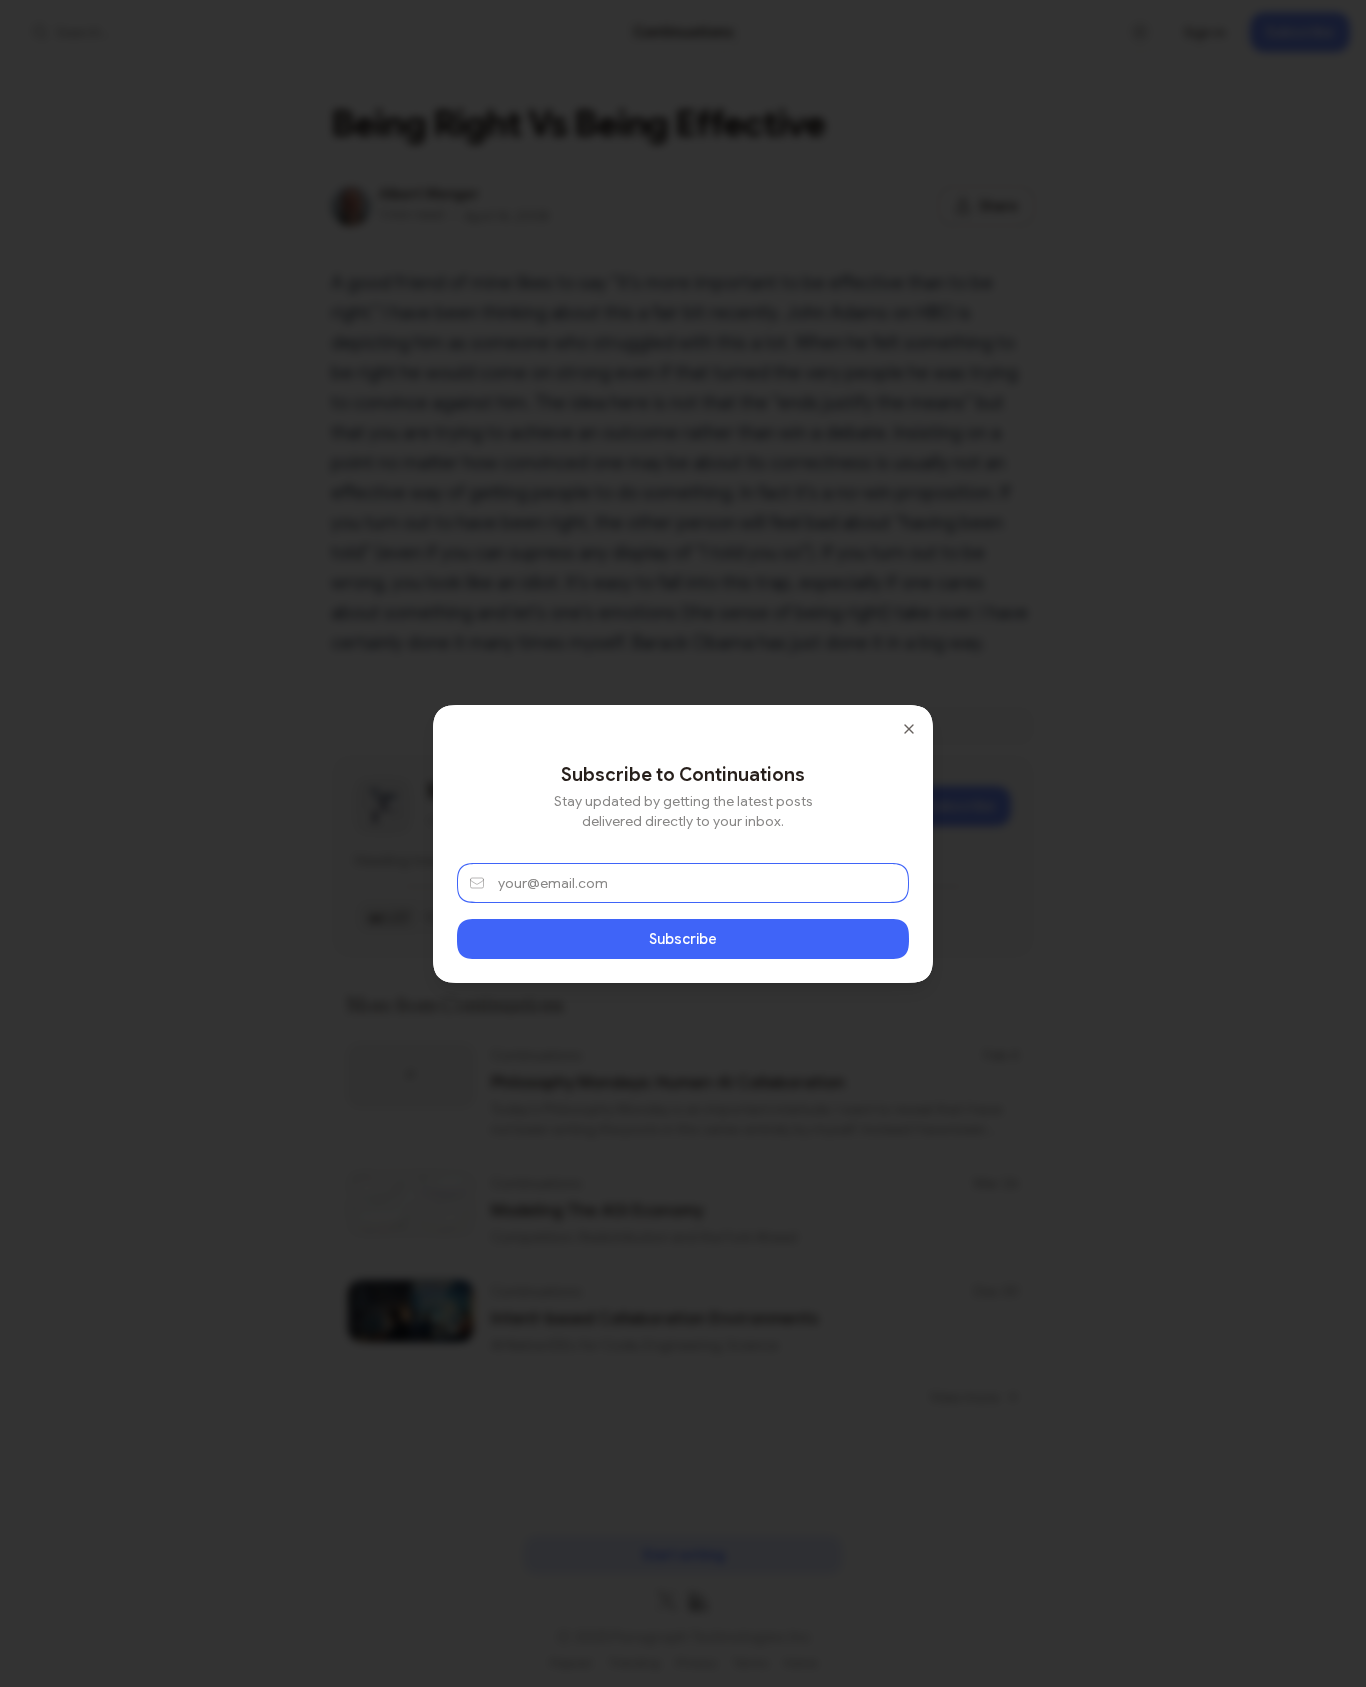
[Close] (909, 729)
